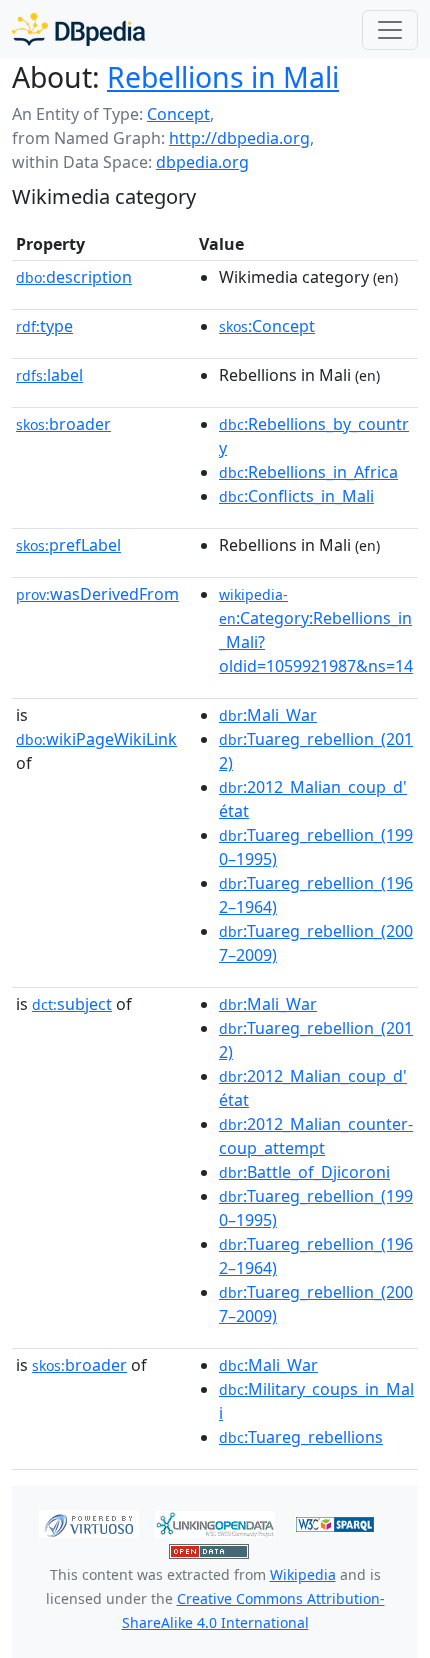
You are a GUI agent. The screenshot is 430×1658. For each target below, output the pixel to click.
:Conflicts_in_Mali (296, 496)
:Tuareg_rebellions (301, 1437)
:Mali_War (268, 715)
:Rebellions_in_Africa (308, 472)
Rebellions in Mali (223, 77)
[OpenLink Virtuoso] (89, 1522)
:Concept (267, 326)
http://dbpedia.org (239, 138)
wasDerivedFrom (97, 594)
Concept (178, 114)
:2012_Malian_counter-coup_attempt (316, 1136)
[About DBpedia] (78, 29)
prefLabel (68, 545)
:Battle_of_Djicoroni (304, 1172)
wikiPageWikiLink (96, 739)
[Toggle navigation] (390, 30)
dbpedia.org (202, 162)
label (49, 375)
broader (63, 424)
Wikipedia (303, 1574)
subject (72, 1004)
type (44, 326)
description (74, 277)
